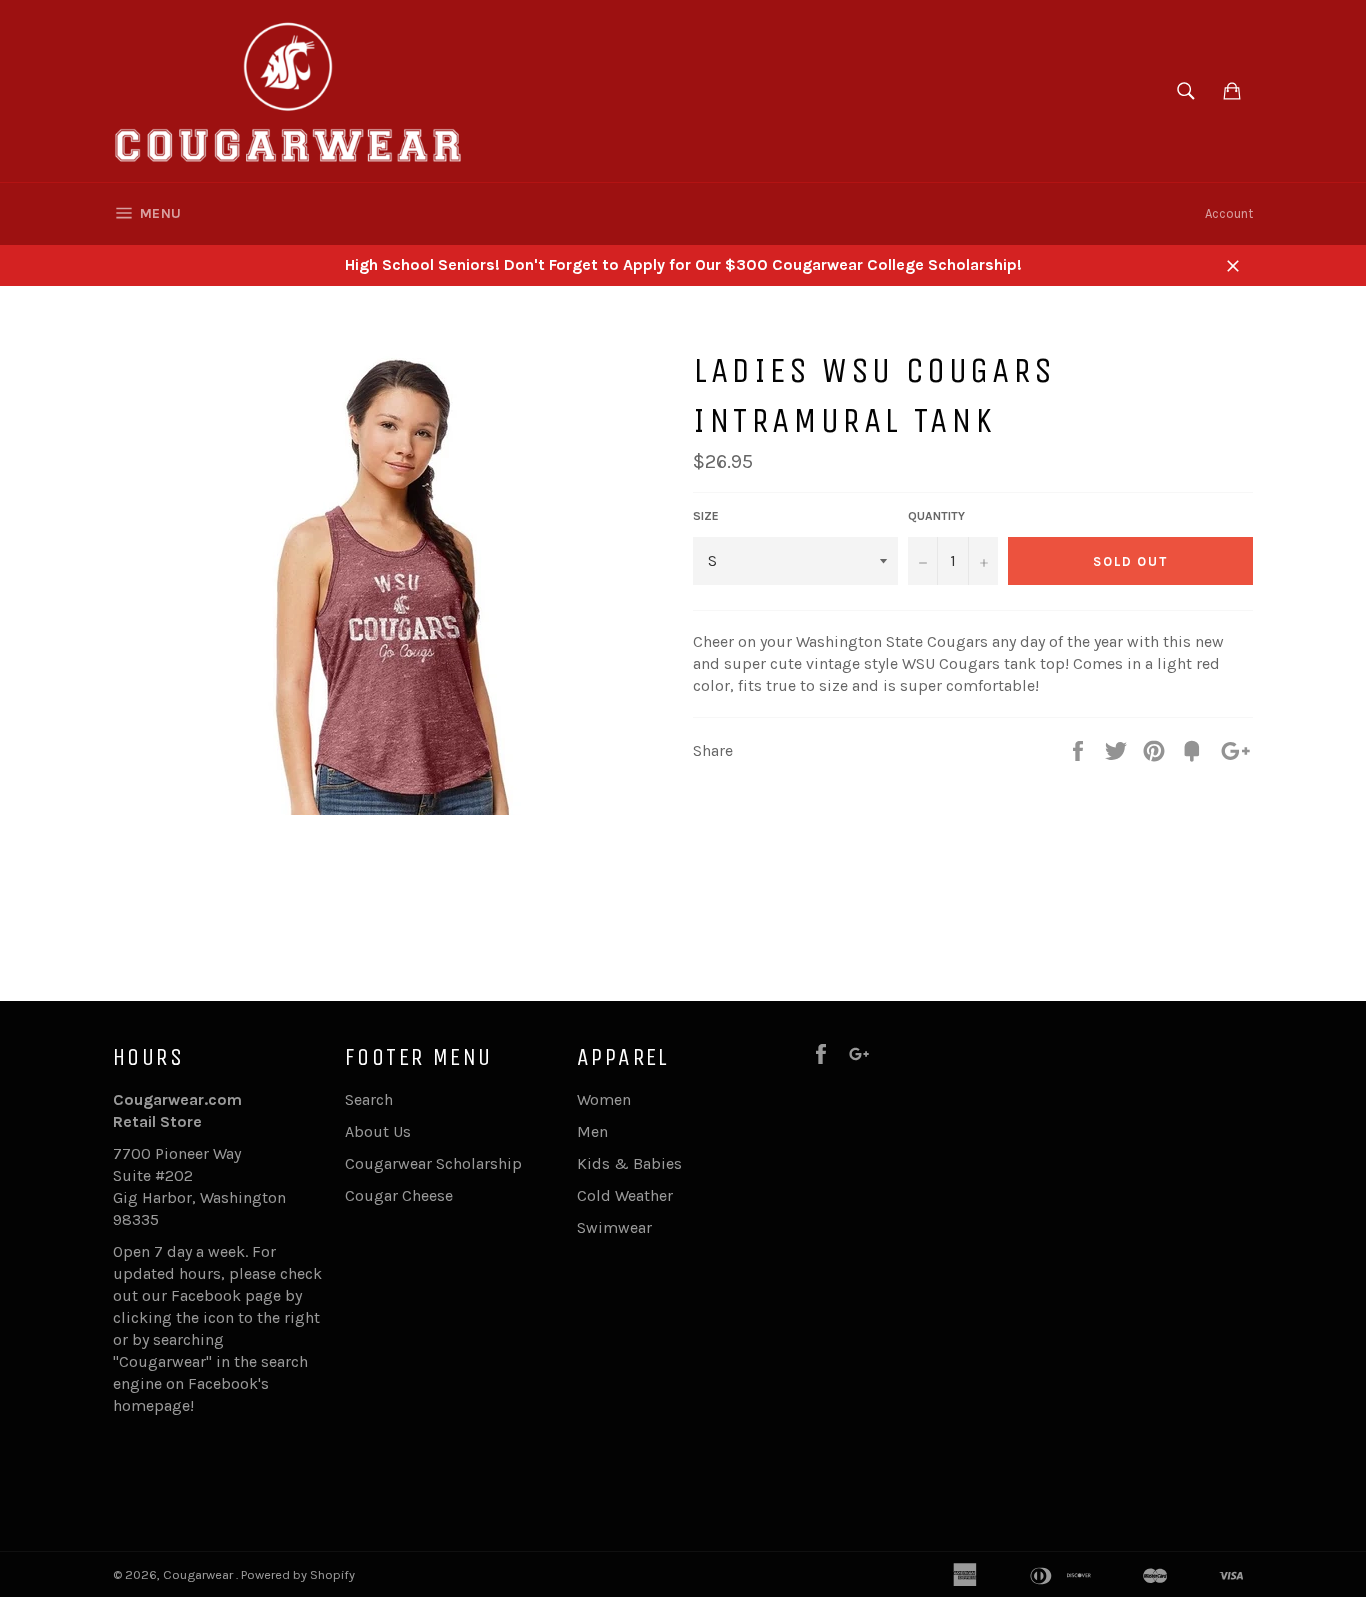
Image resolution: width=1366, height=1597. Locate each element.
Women (604, 1099)
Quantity (936, 516)
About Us (378, 1131)
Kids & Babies (629, 1163)
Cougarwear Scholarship (433, 1163)
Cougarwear (199, 1574)
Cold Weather (625, 1195)
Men (592, 1131)
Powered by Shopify (298, 1574)
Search (369, 1099)
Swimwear (614, 1227)
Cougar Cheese (399, 1195)
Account (1229, 213)
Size (706, 516)
